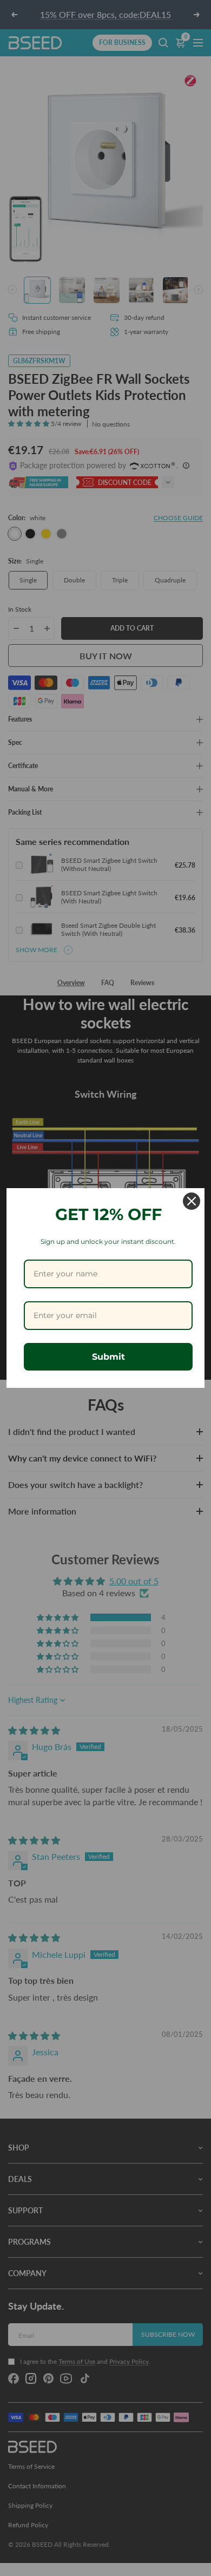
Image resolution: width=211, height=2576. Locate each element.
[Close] (192, 1201)
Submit (108, 1357)
